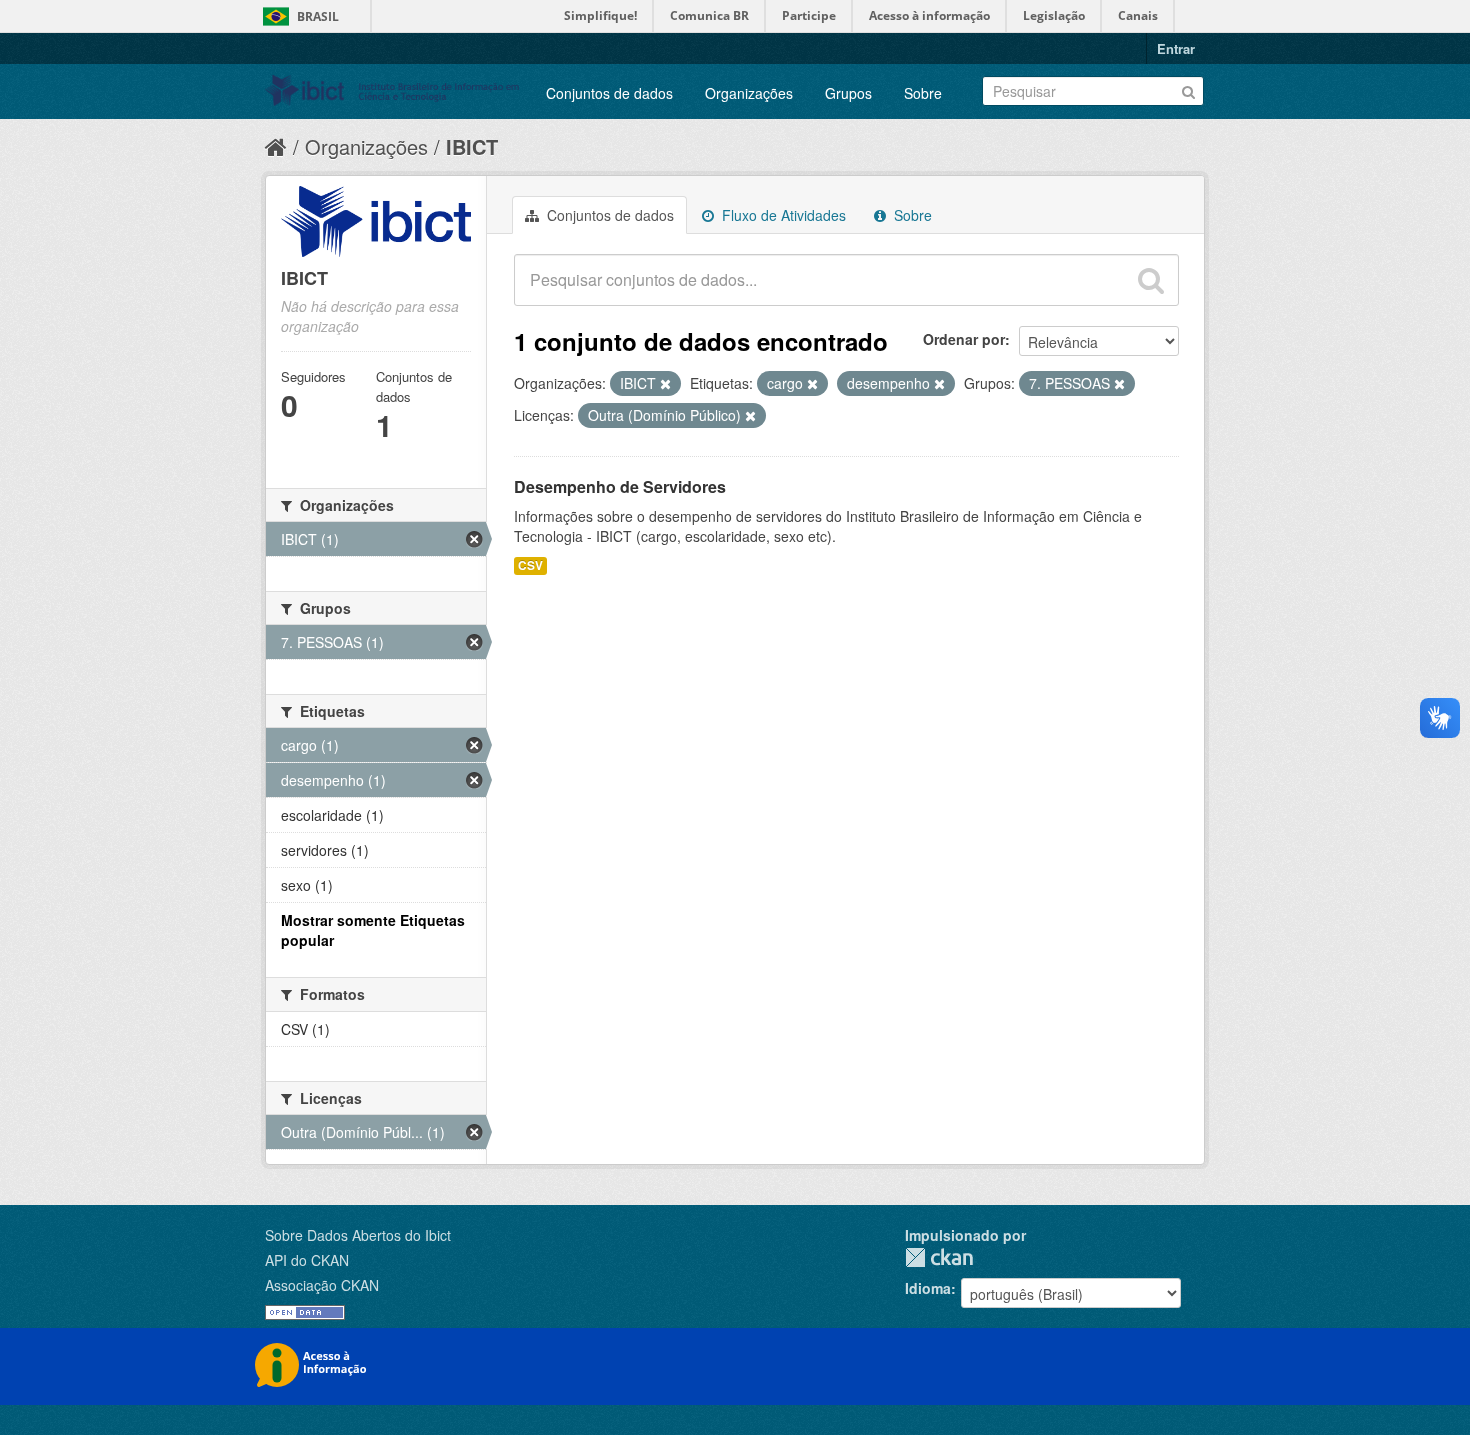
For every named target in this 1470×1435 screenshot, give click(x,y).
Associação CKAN (322, 1285)
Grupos (848, 93)
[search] (1151, 280)
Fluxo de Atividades (782, 215)
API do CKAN (307, 1260)
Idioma (928, 1288)
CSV (530, 565)
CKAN (939, 1257)
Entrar (1176, 48)
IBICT (472, 146)
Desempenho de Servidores (620, 486)
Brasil (318, 16)
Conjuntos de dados (609, 93)
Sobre (923, 93)
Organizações (749, 93)
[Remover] (665, 384)
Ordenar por (964, 339)
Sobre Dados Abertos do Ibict (358, 1235)
